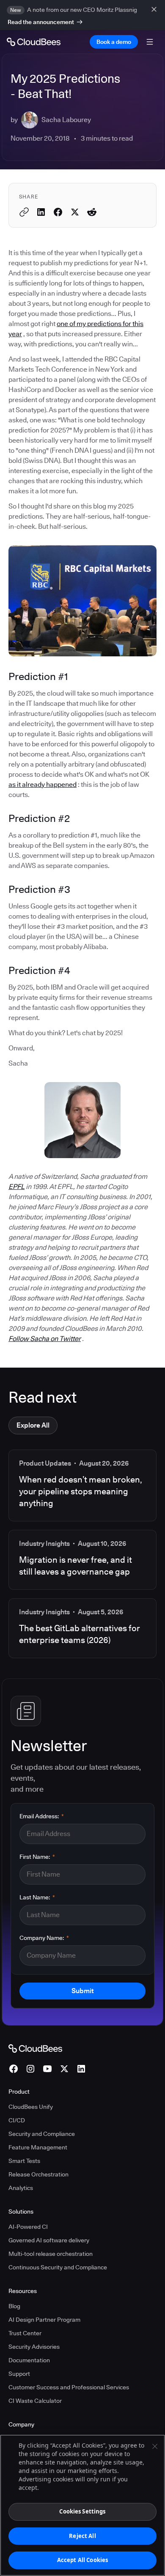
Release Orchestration (38, 2174)
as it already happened (43, 785)
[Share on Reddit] (92, 212)
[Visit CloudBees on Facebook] (14, 2069)
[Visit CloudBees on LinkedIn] (81, 2069)
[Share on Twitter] (75, 212)
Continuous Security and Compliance (58, 2267)
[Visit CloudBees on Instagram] (30, 2069)
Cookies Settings (82, 2511)
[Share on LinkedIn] (41, 212)
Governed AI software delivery (49, 2240)
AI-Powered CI (28, 2227)
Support (19, 2374)
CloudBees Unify (31, 2107)
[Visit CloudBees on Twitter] (64, 2069)
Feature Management (38, 2147)
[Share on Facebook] (58, 212)
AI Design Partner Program (44, 2320)
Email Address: (42, 1816)
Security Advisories (34, 2347)
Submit (82, 1991)
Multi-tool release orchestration (51, 2254)
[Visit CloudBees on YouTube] (47, 2069)
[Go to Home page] (34, 42)
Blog (14, 2306)
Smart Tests (24, 2161)
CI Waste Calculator (35, 2401)
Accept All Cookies (82, 2560)
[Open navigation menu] (150, 42)
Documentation (29, 2360)
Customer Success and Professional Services (69, 2387)
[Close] (155, 2446)
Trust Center (25, 2333)
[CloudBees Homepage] (35, 2048)
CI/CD (17, 2120)
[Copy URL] (24, 212)
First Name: (37, 1857)
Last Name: (37, 1897)
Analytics (21, 2188)
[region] (82, 2505)
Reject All (82, 2536)
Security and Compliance (42, 2134)
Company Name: (44, 1938)
